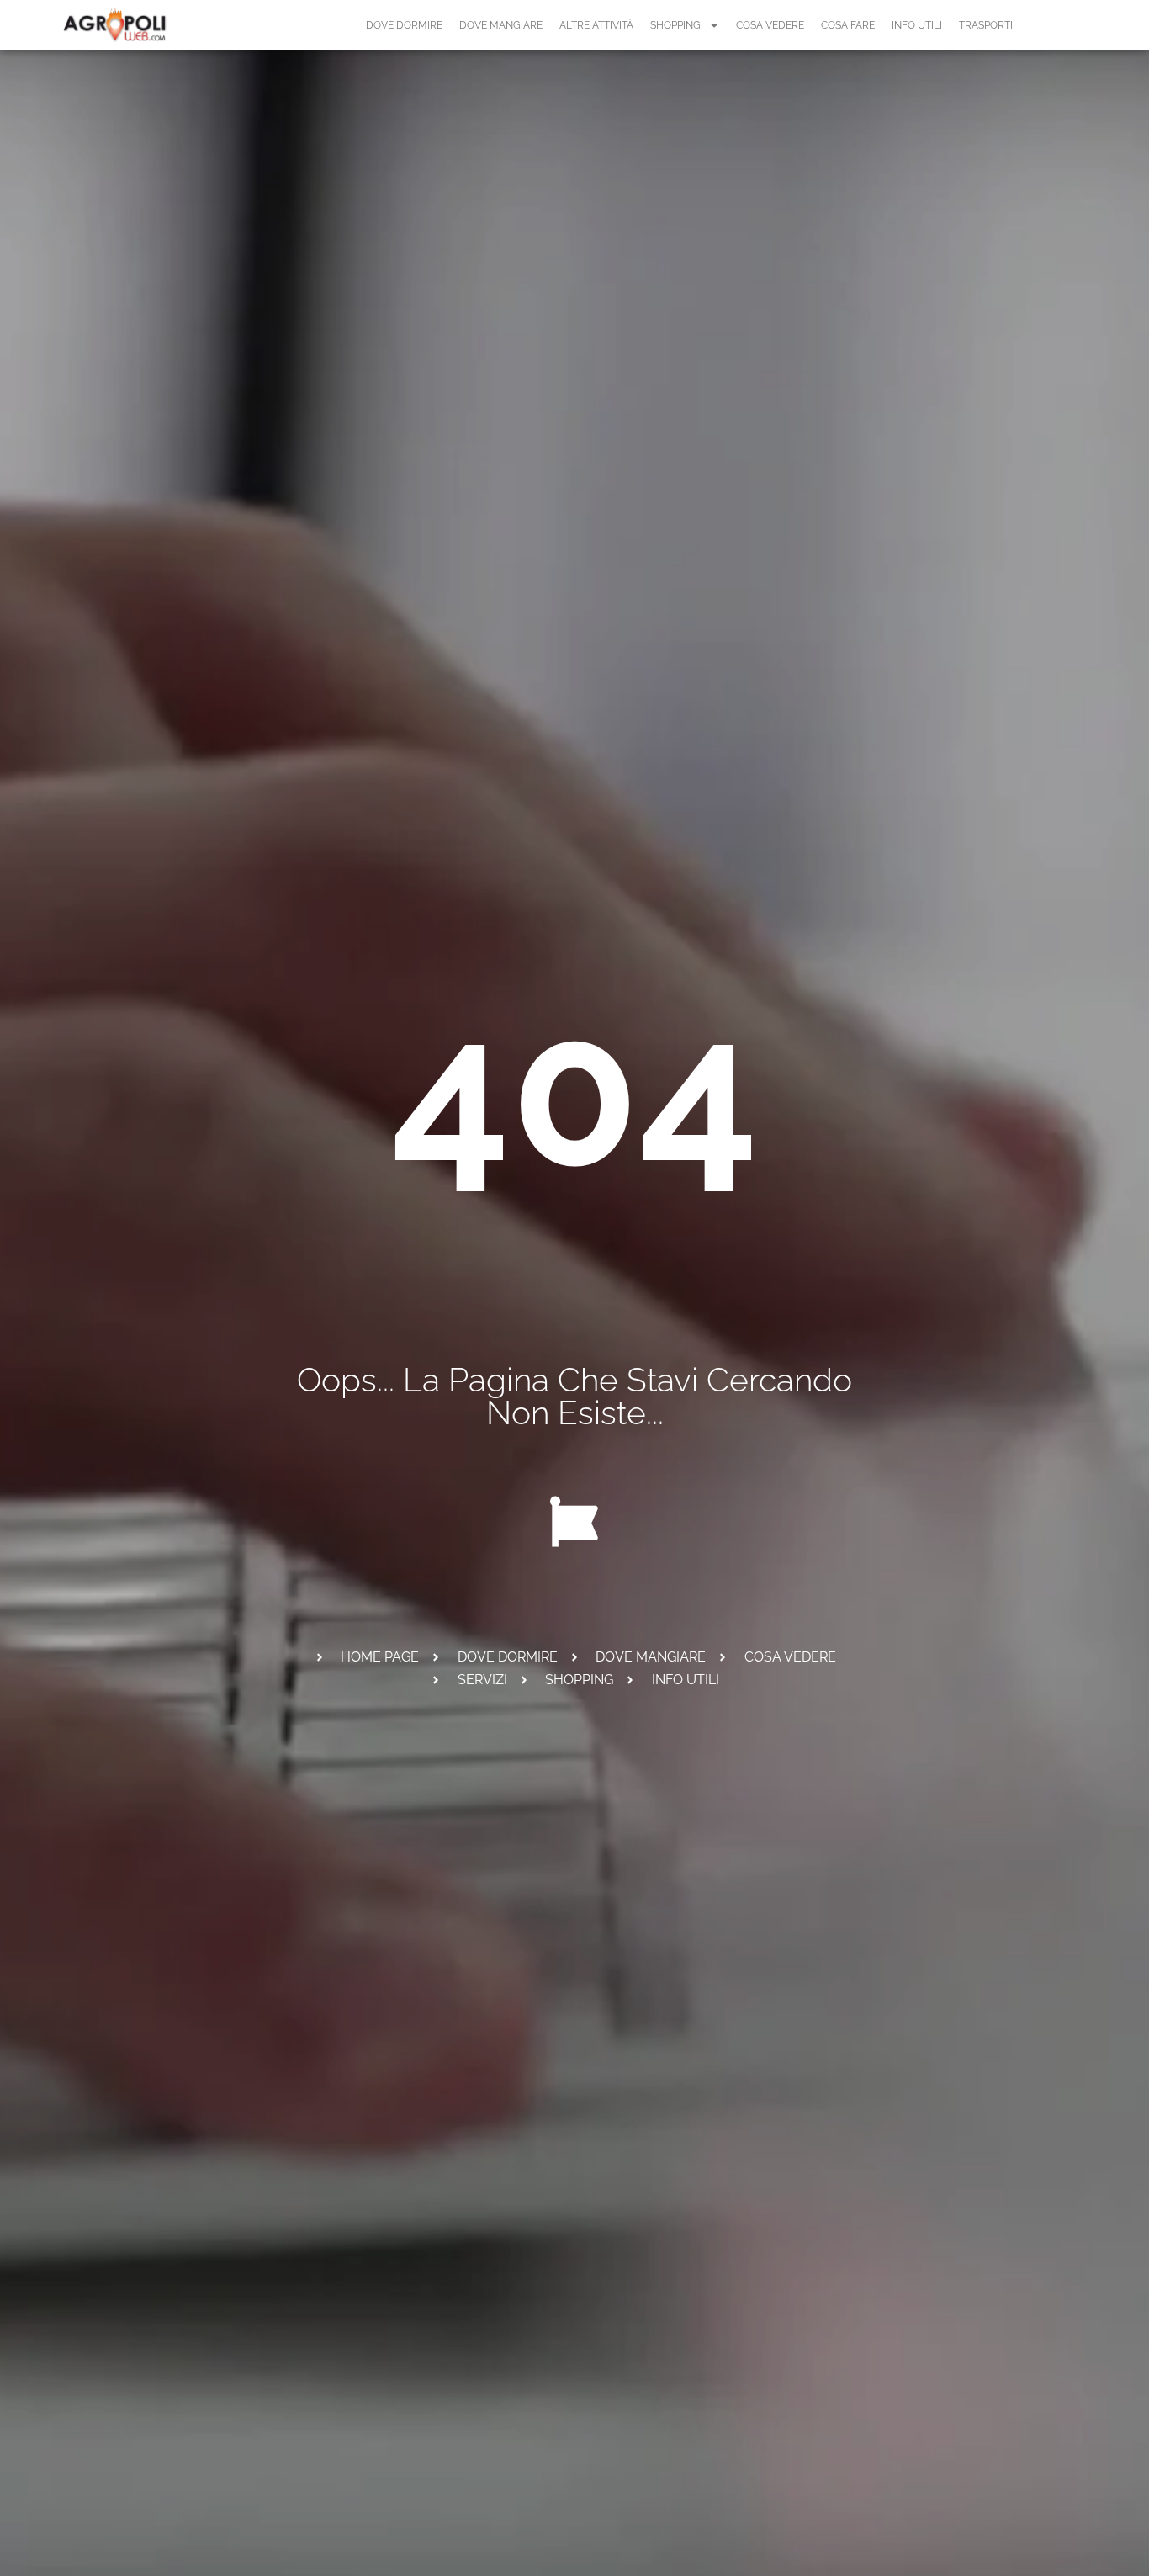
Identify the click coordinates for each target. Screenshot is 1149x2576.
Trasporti (986, 25)
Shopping (675, 25)
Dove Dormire (404, 25)
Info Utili (917, 25)
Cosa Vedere (770, 25)
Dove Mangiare (501, 25)
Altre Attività (596, 25)
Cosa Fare (848, 25)
